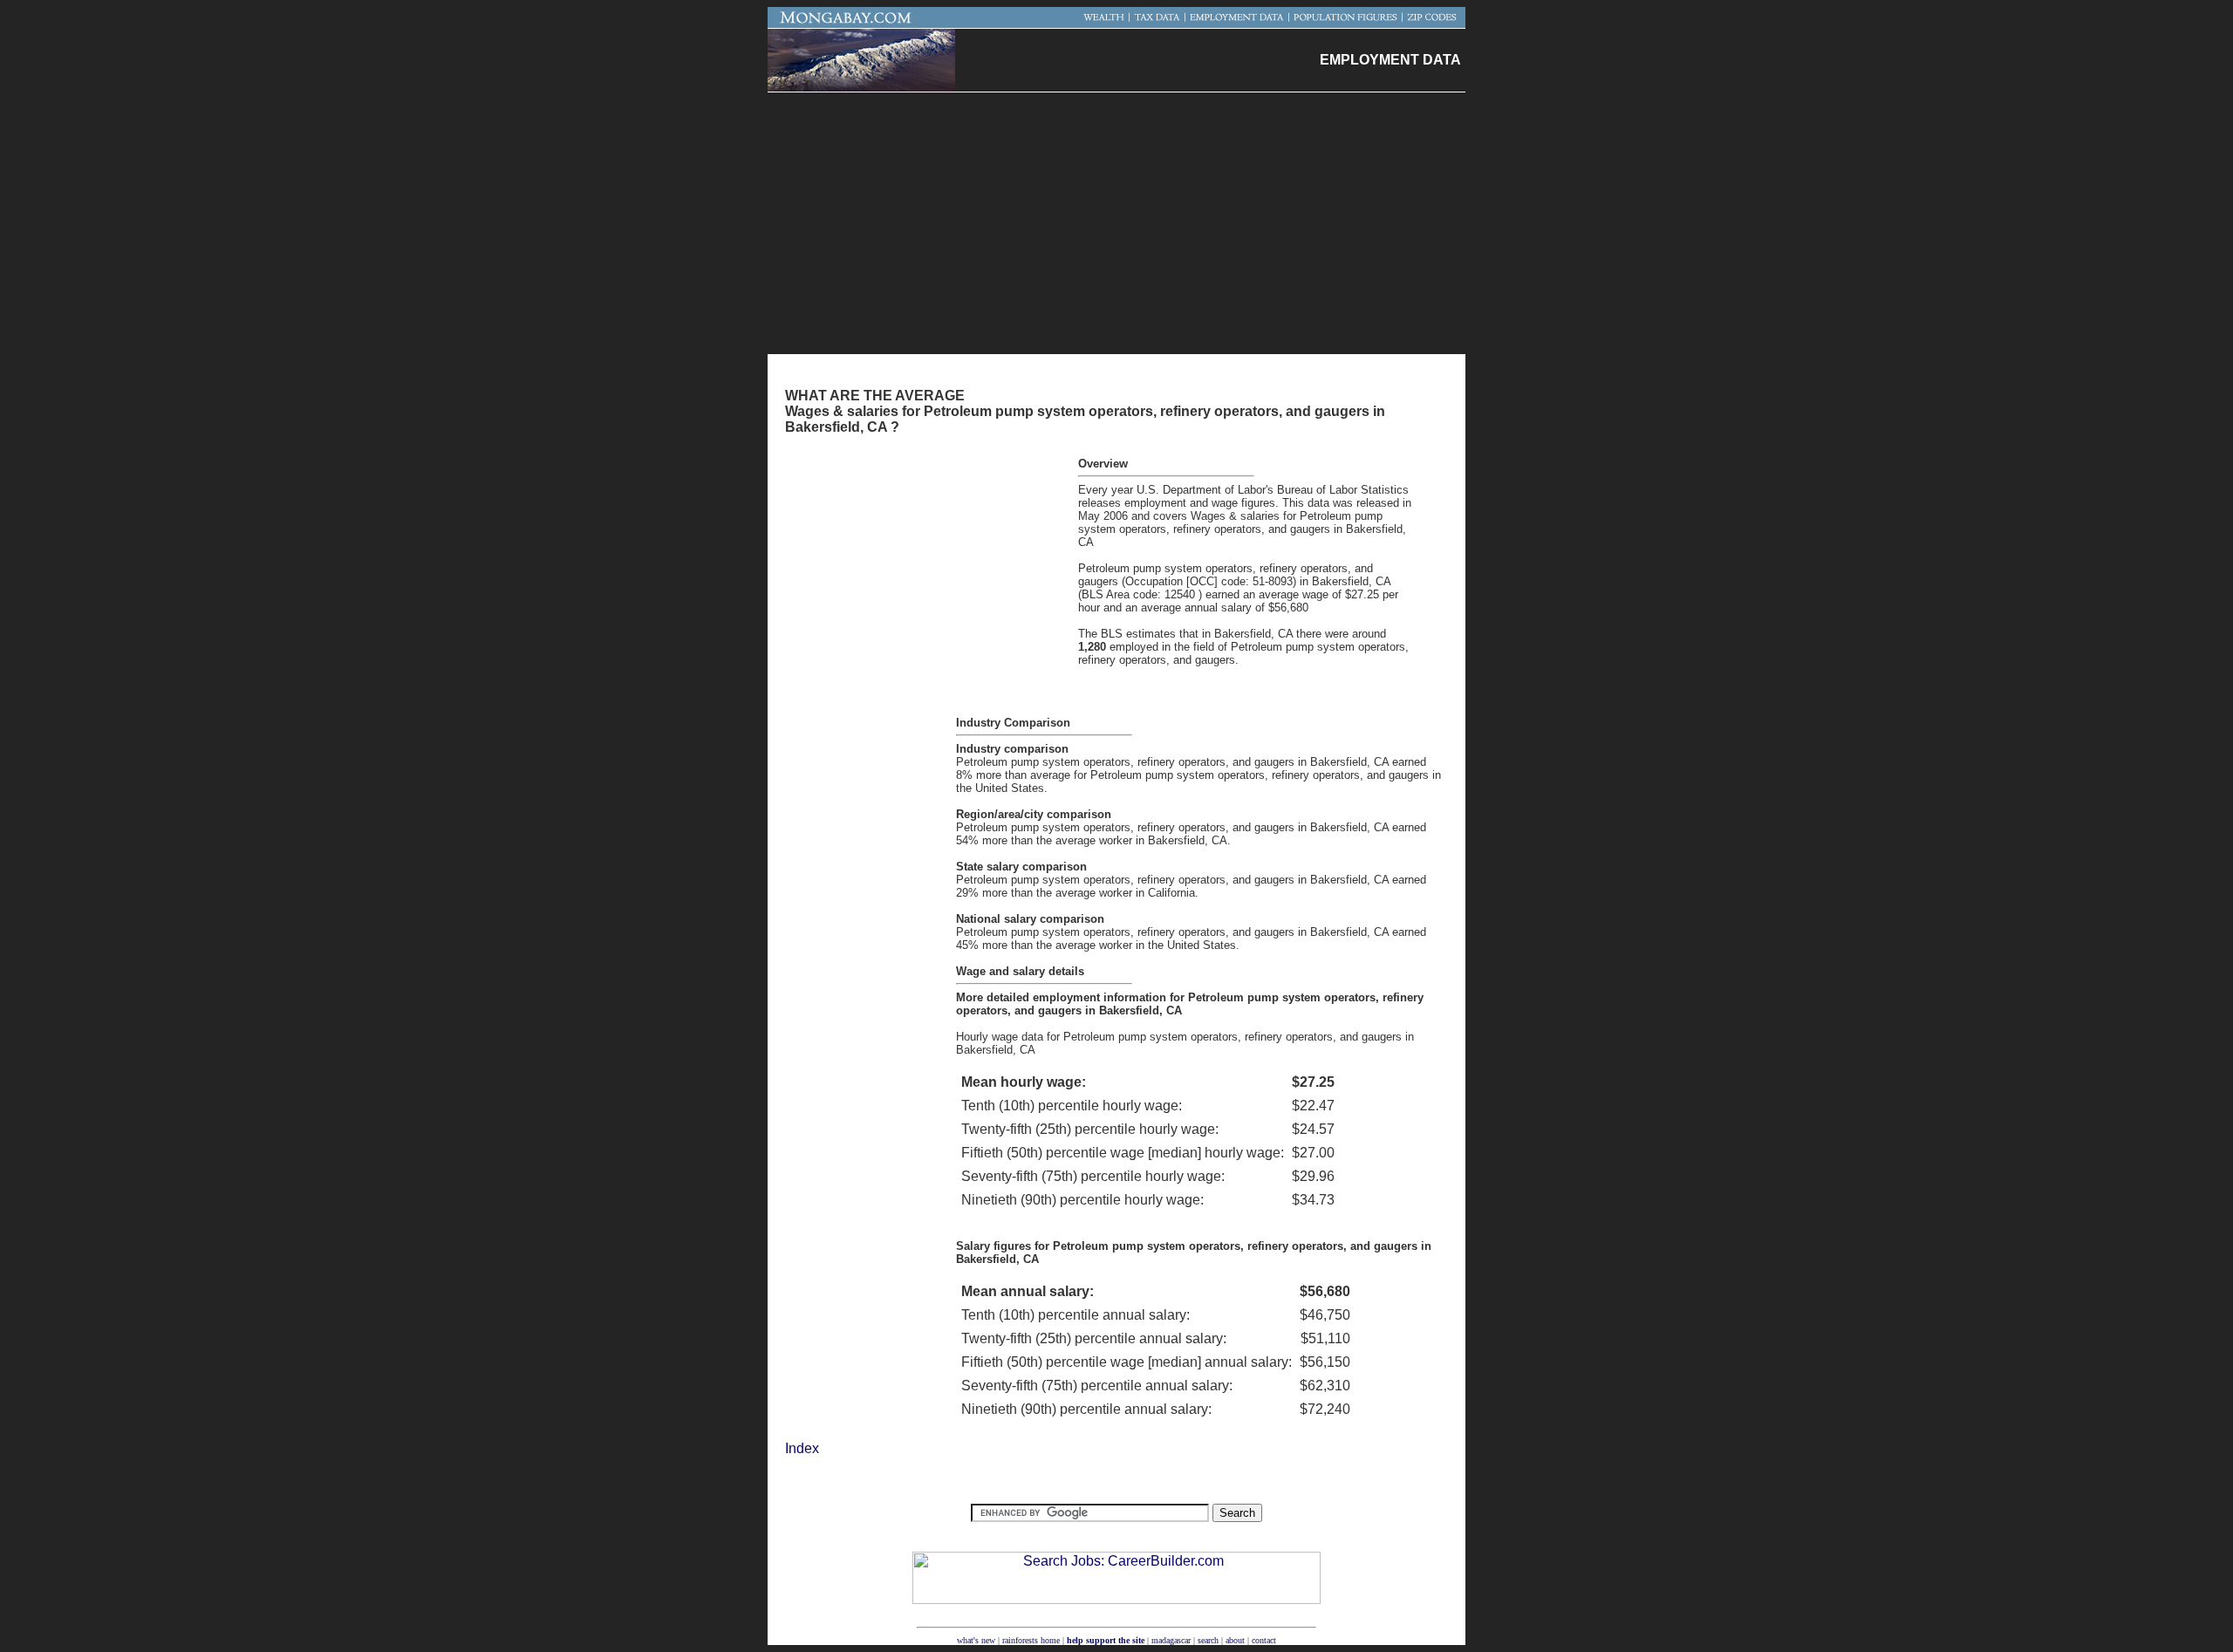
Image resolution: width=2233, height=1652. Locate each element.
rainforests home (1031, 1640)
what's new (976, 1640)
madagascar (1171, 1640)
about (1235, 1640)
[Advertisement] (1116, 223)
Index (802, 1448)
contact (1264, 1640)
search (1208, 1640)
